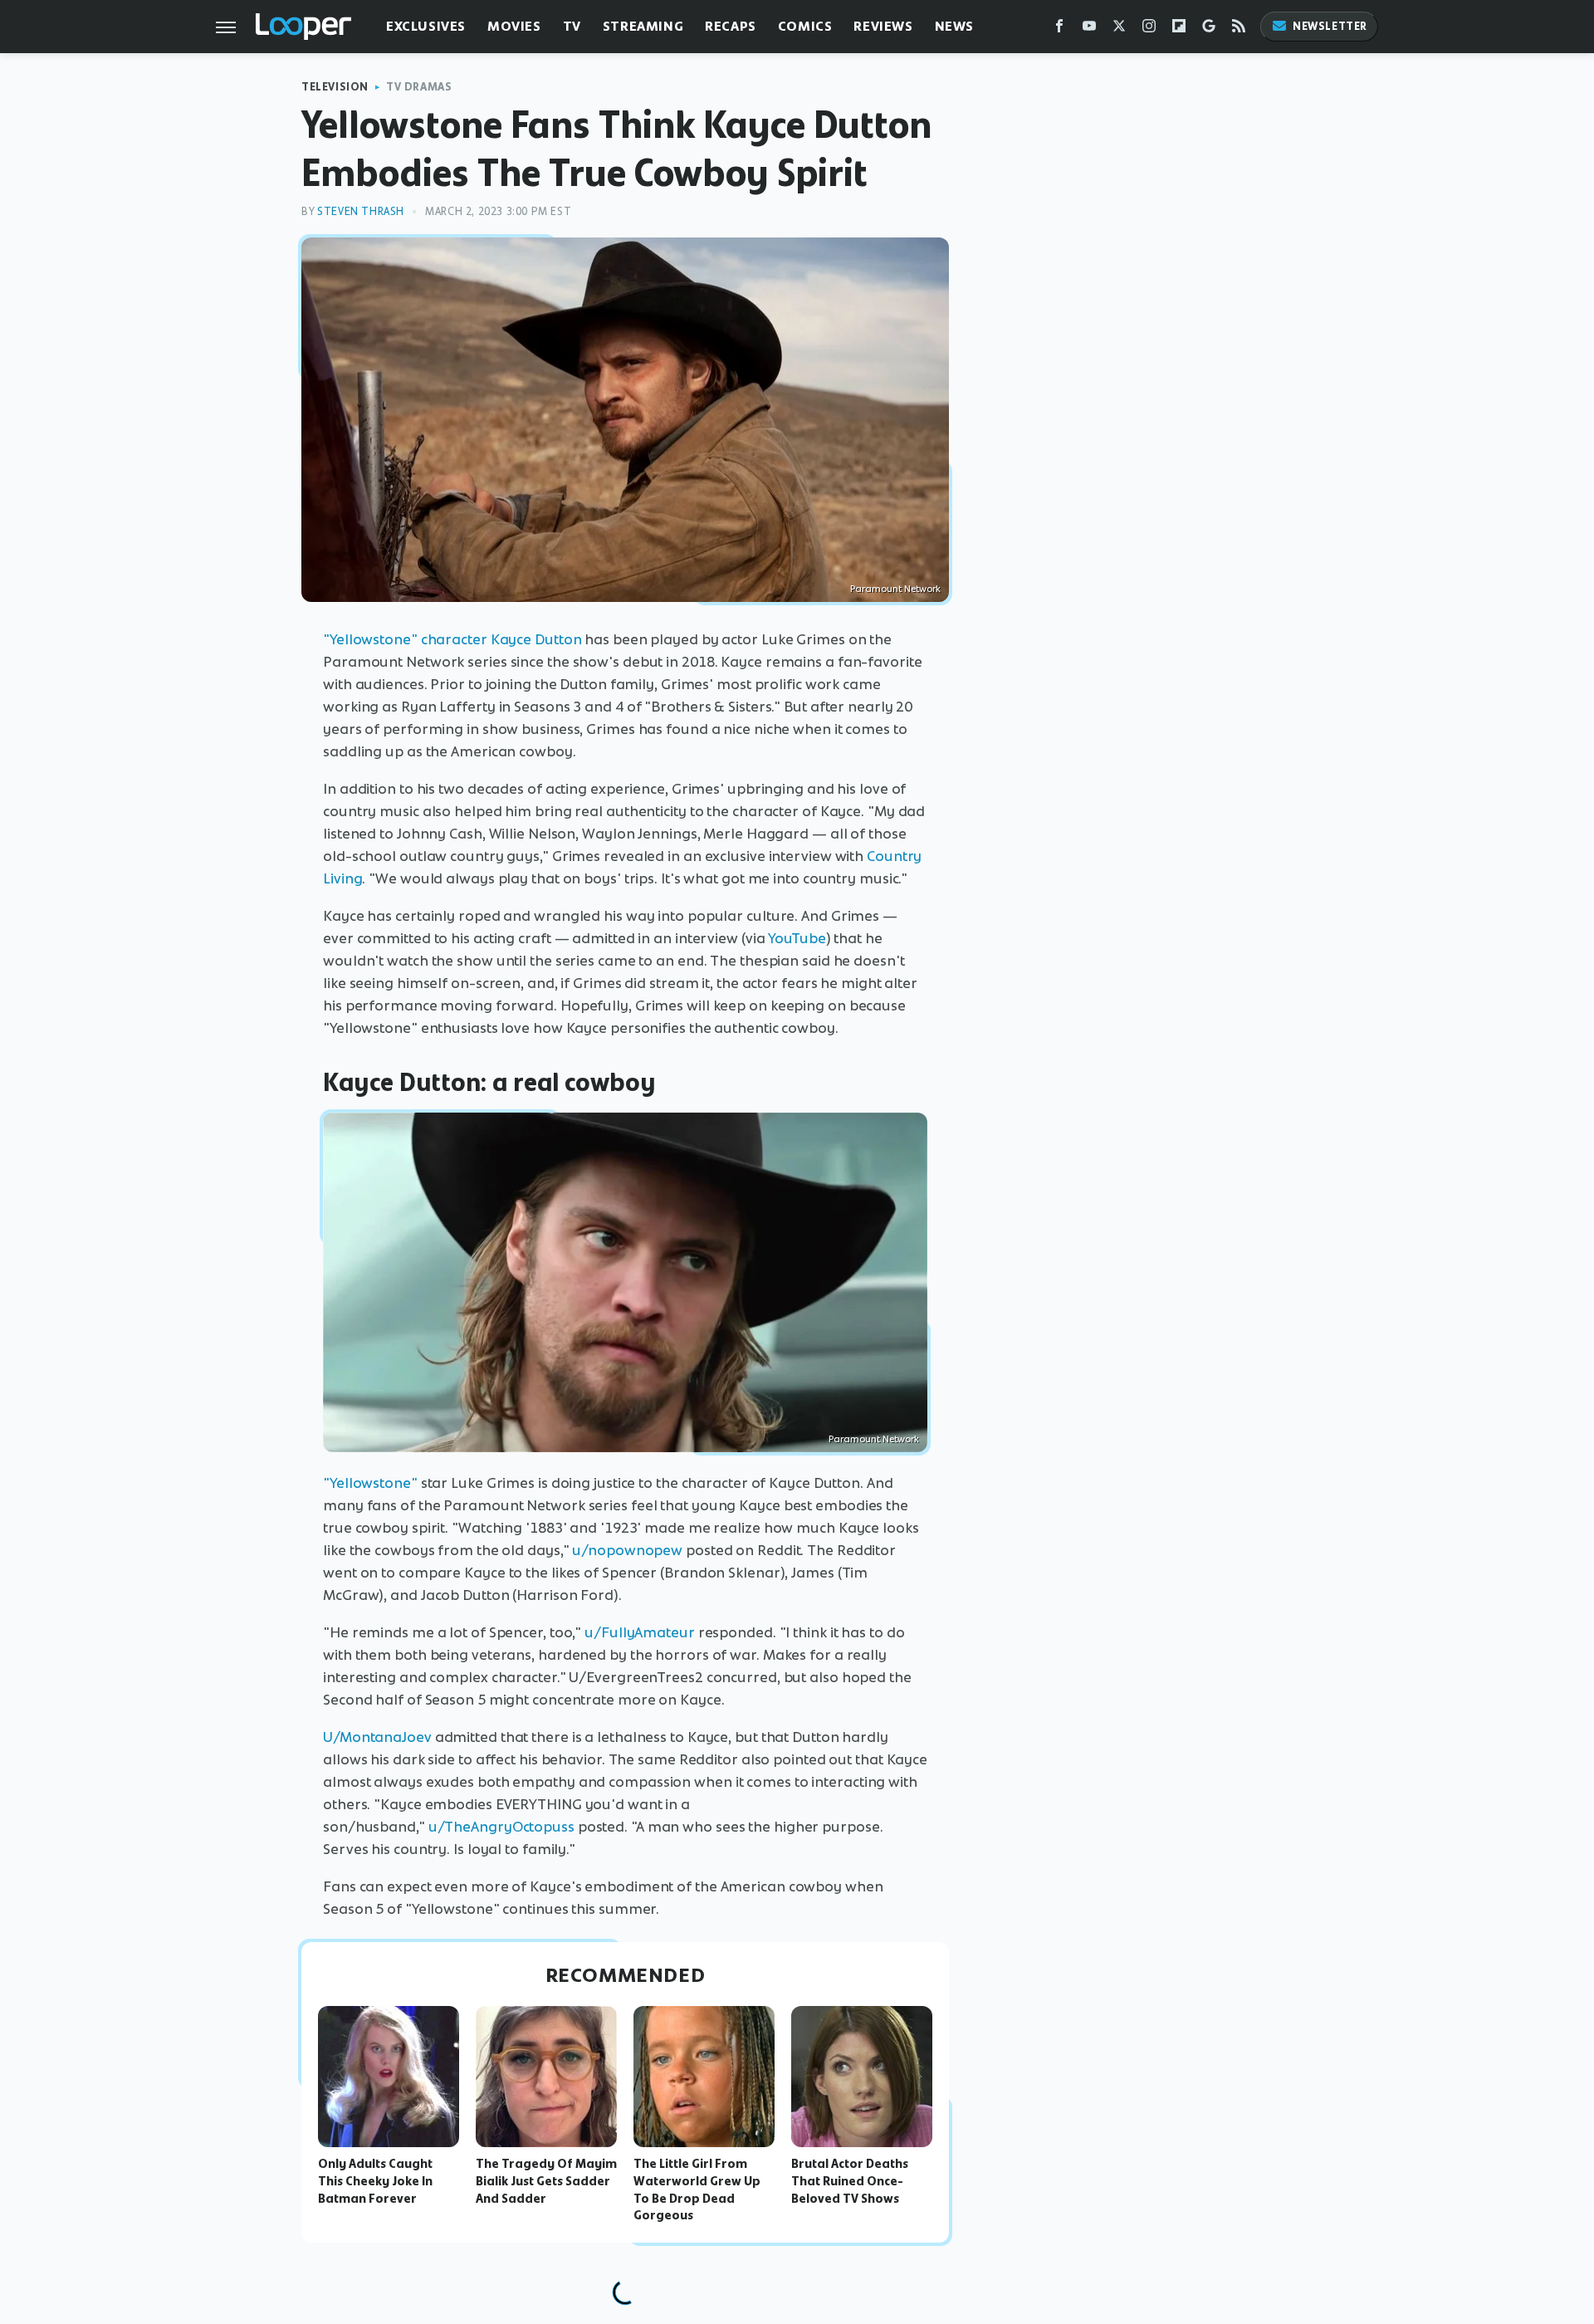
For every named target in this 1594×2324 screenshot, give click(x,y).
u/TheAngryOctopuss (501, 1827)
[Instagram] (1149, 29)
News (954, 26)
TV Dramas (419, 87)
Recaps (731, 26)
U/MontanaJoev (377, 1737)
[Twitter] (1119, 29)
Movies (514, 26)
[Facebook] (1059, 29)
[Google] (1209, 29)
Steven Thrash (361, 211)
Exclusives (426, 26)
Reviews (883, 26)
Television (335, 87)
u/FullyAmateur (640, 1632)
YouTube (797, 938)
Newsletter (1330, 26)
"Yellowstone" (370, 1483)
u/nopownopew (627, 1550)
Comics (805, 26)
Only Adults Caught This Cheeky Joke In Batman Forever (375, 2181)
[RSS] (1239, 29)
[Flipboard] (1179, 29)
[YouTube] (1089, 29)
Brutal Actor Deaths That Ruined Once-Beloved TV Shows (850, 2181)
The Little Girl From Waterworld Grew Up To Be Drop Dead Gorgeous (697, 2189)
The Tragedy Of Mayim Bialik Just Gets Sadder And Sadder (546, 2181)
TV (572, 26)
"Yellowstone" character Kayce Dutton (452, 639)
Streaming (643, 26)
